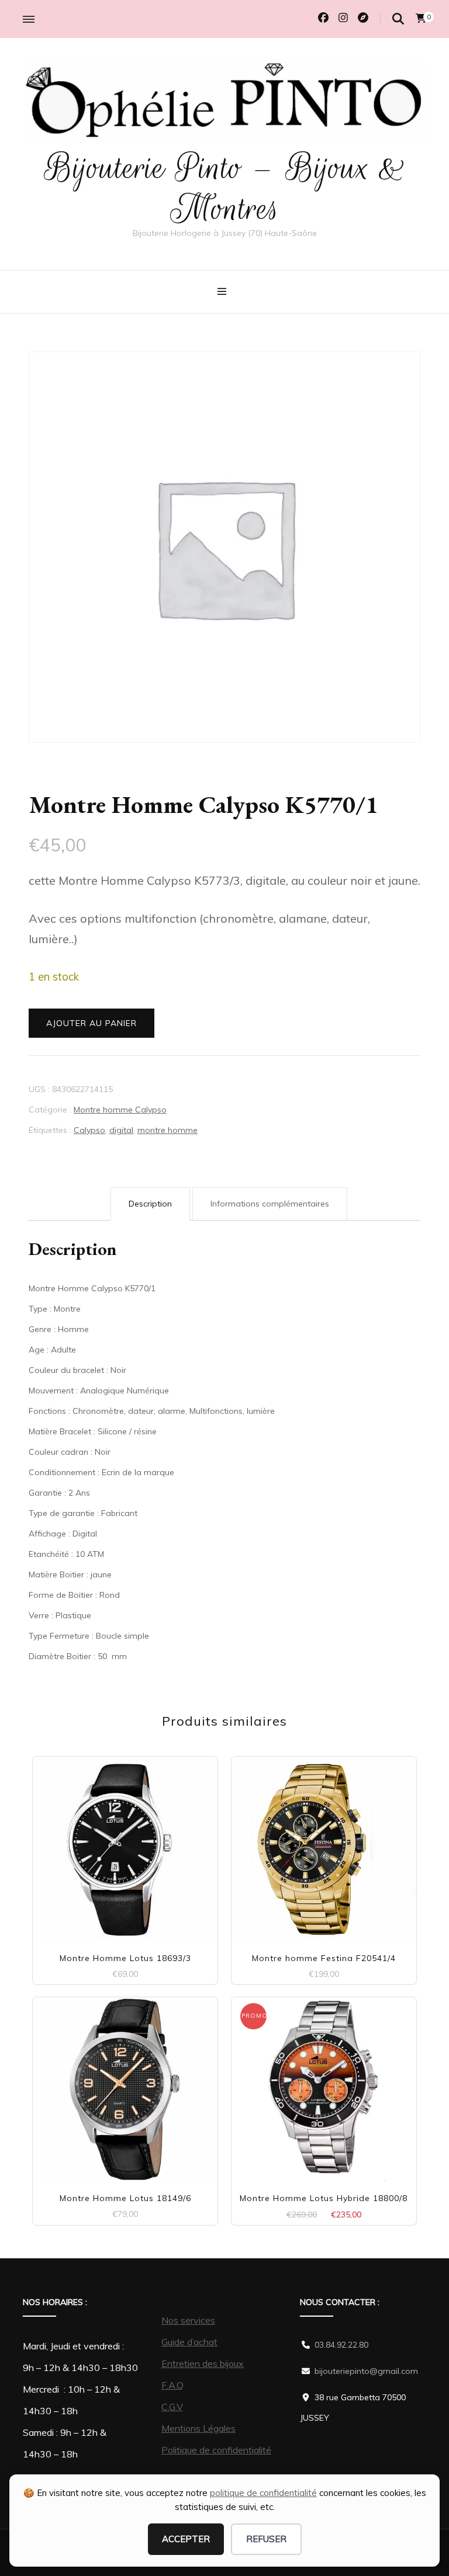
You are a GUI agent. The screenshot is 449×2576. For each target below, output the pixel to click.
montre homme (167, 1130)
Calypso (89, 1130)
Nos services (188, 2320)
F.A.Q (172, 2385)
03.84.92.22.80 (341, 2345)
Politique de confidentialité (216, 2450)
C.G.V (172, 2407)
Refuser (266, 2539)
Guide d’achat (189, 2342)
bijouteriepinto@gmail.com (366, 2371)
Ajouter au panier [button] (125, 1839)
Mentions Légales (198, 2428)
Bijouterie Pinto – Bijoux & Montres (225, 188)
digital (121, 1130)
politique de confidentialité (263, 2493)
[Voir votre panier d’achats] (421, 18)
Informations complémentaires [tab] (270, 1204)
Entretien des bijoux (203, 2363)
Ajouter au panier (91, 1023)
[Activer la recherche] (398, 19)
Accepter (186, 2539)
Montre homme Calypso (120, 1110)
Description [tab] (150, 1204)
